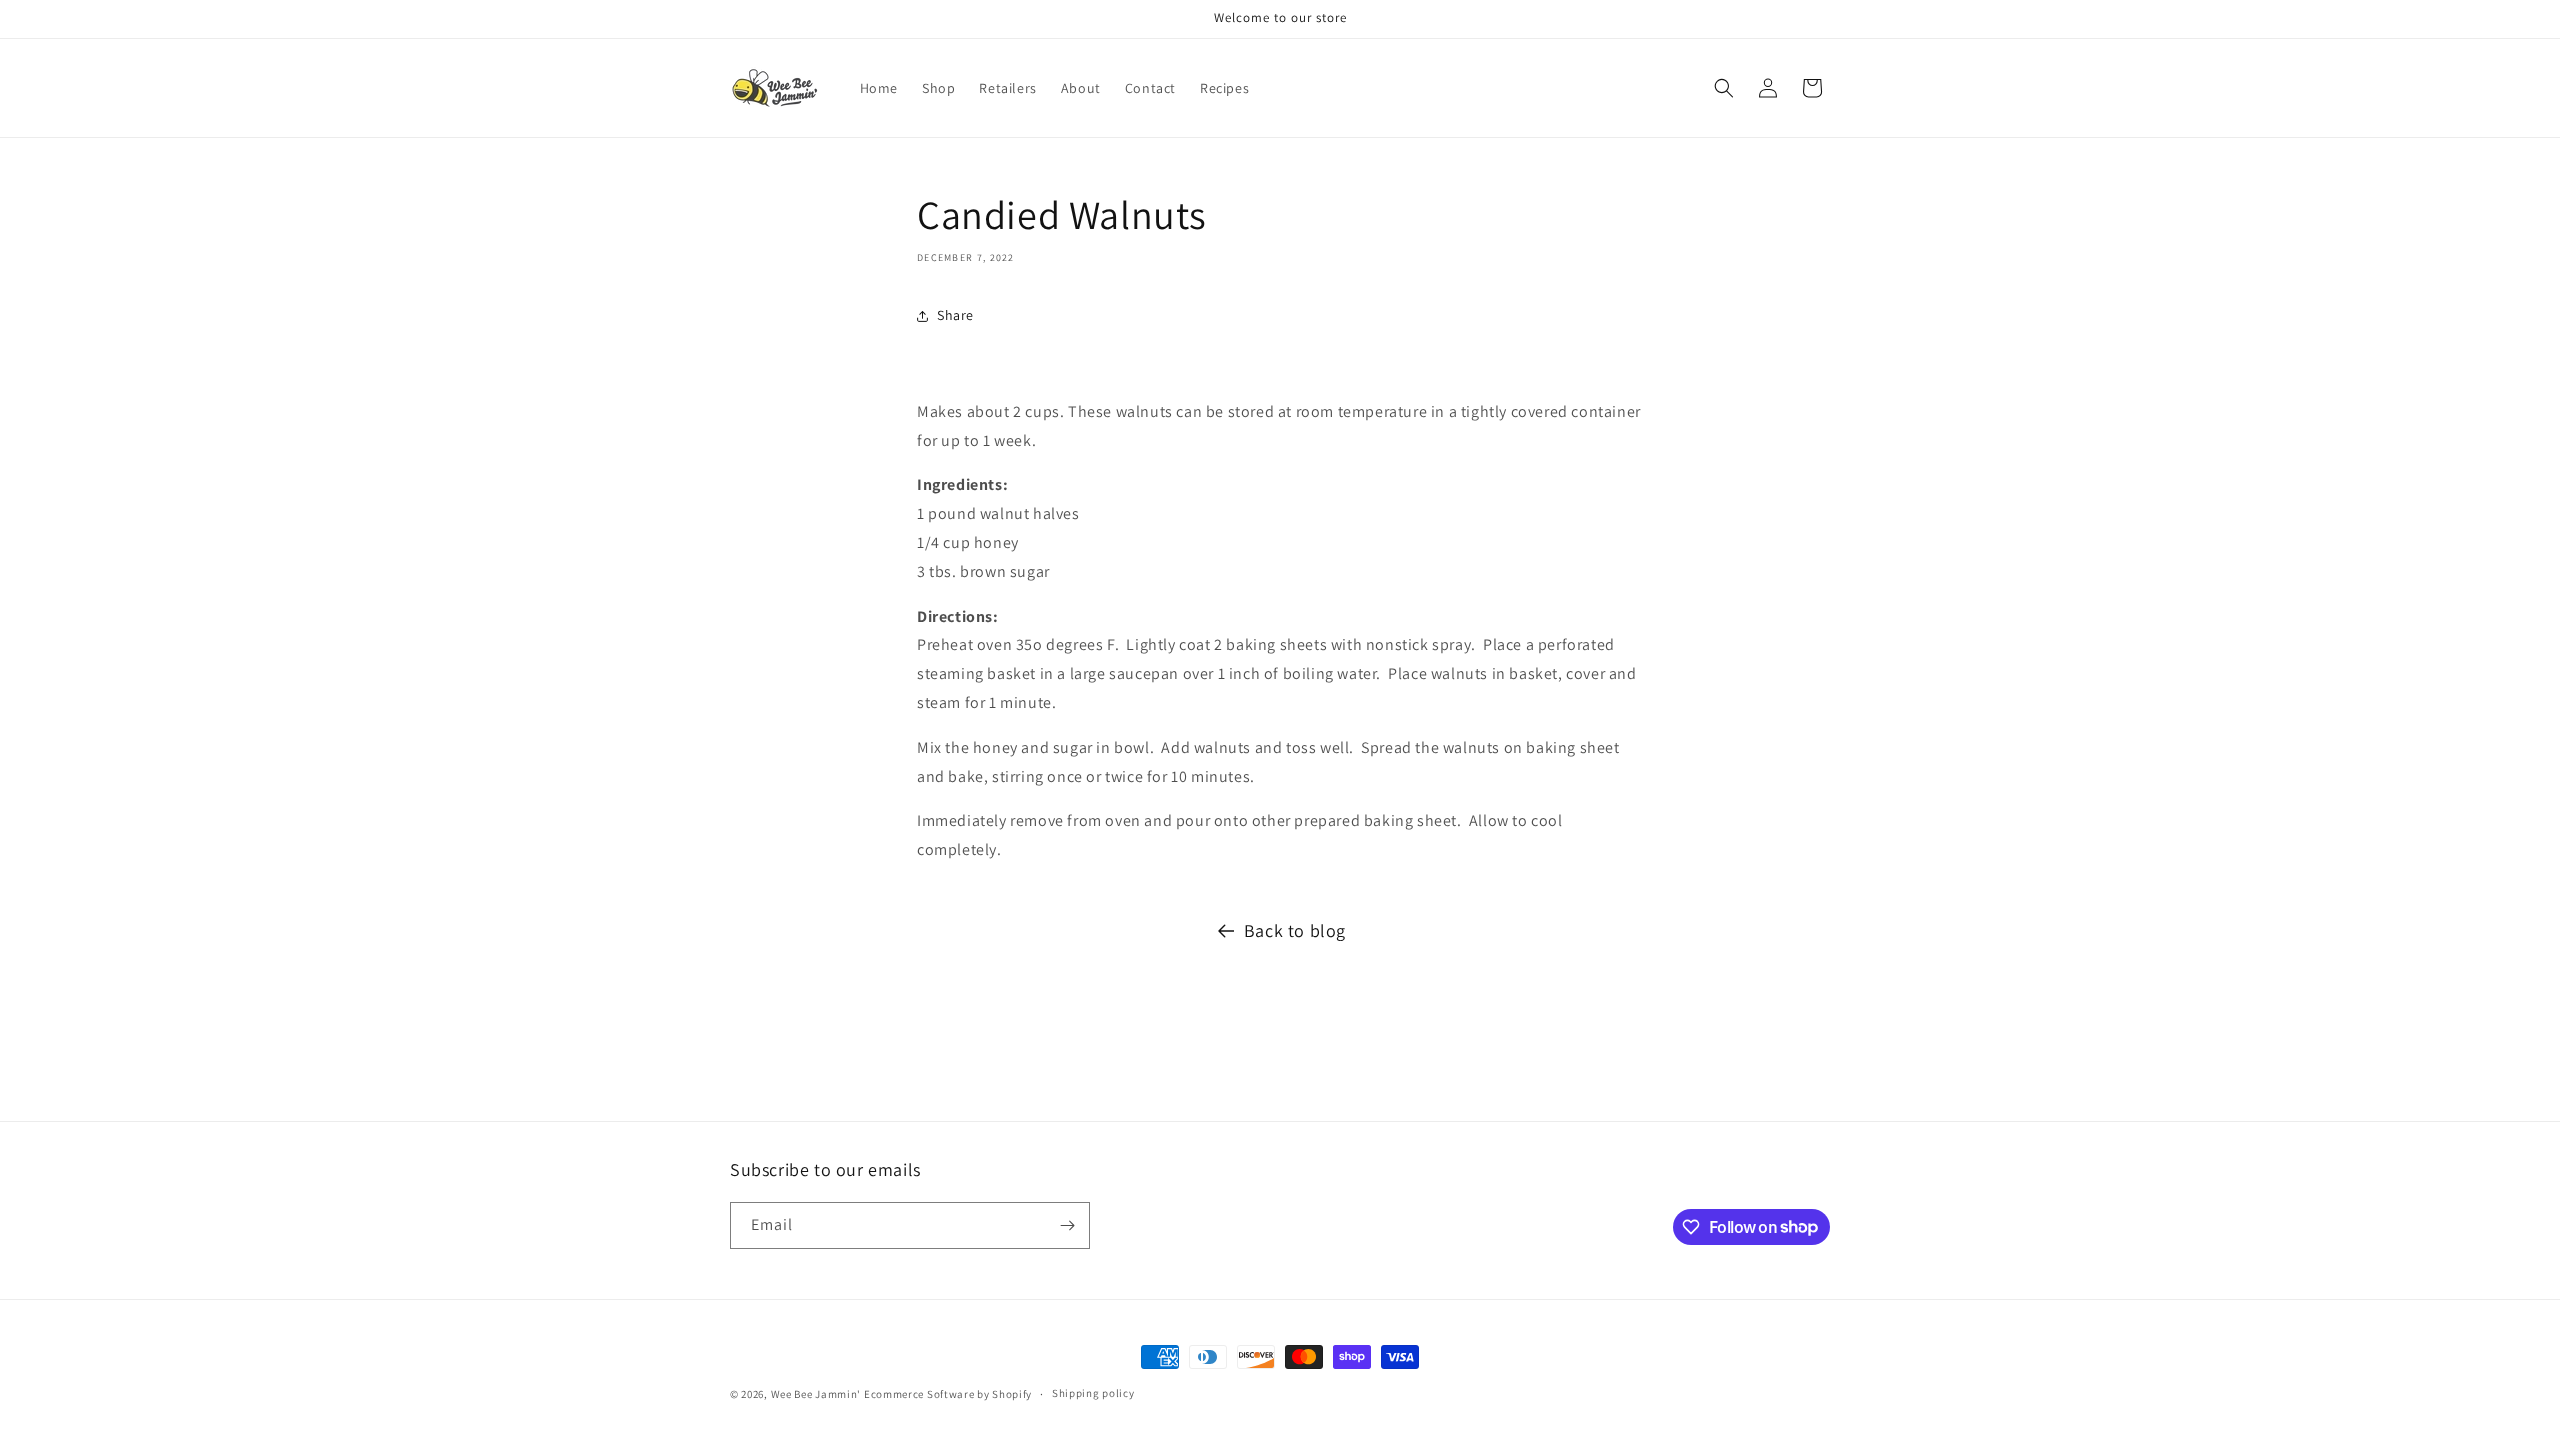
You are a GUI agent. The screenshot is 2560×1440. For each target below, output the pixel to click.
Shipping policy (1093, 1393)
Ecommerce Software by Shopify (948, 1394)
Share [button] (955, 315)
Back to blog (1295, 930)
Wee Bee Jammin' (816, 1394)
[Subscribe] (1067, 1225)
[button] (1724, 88)
